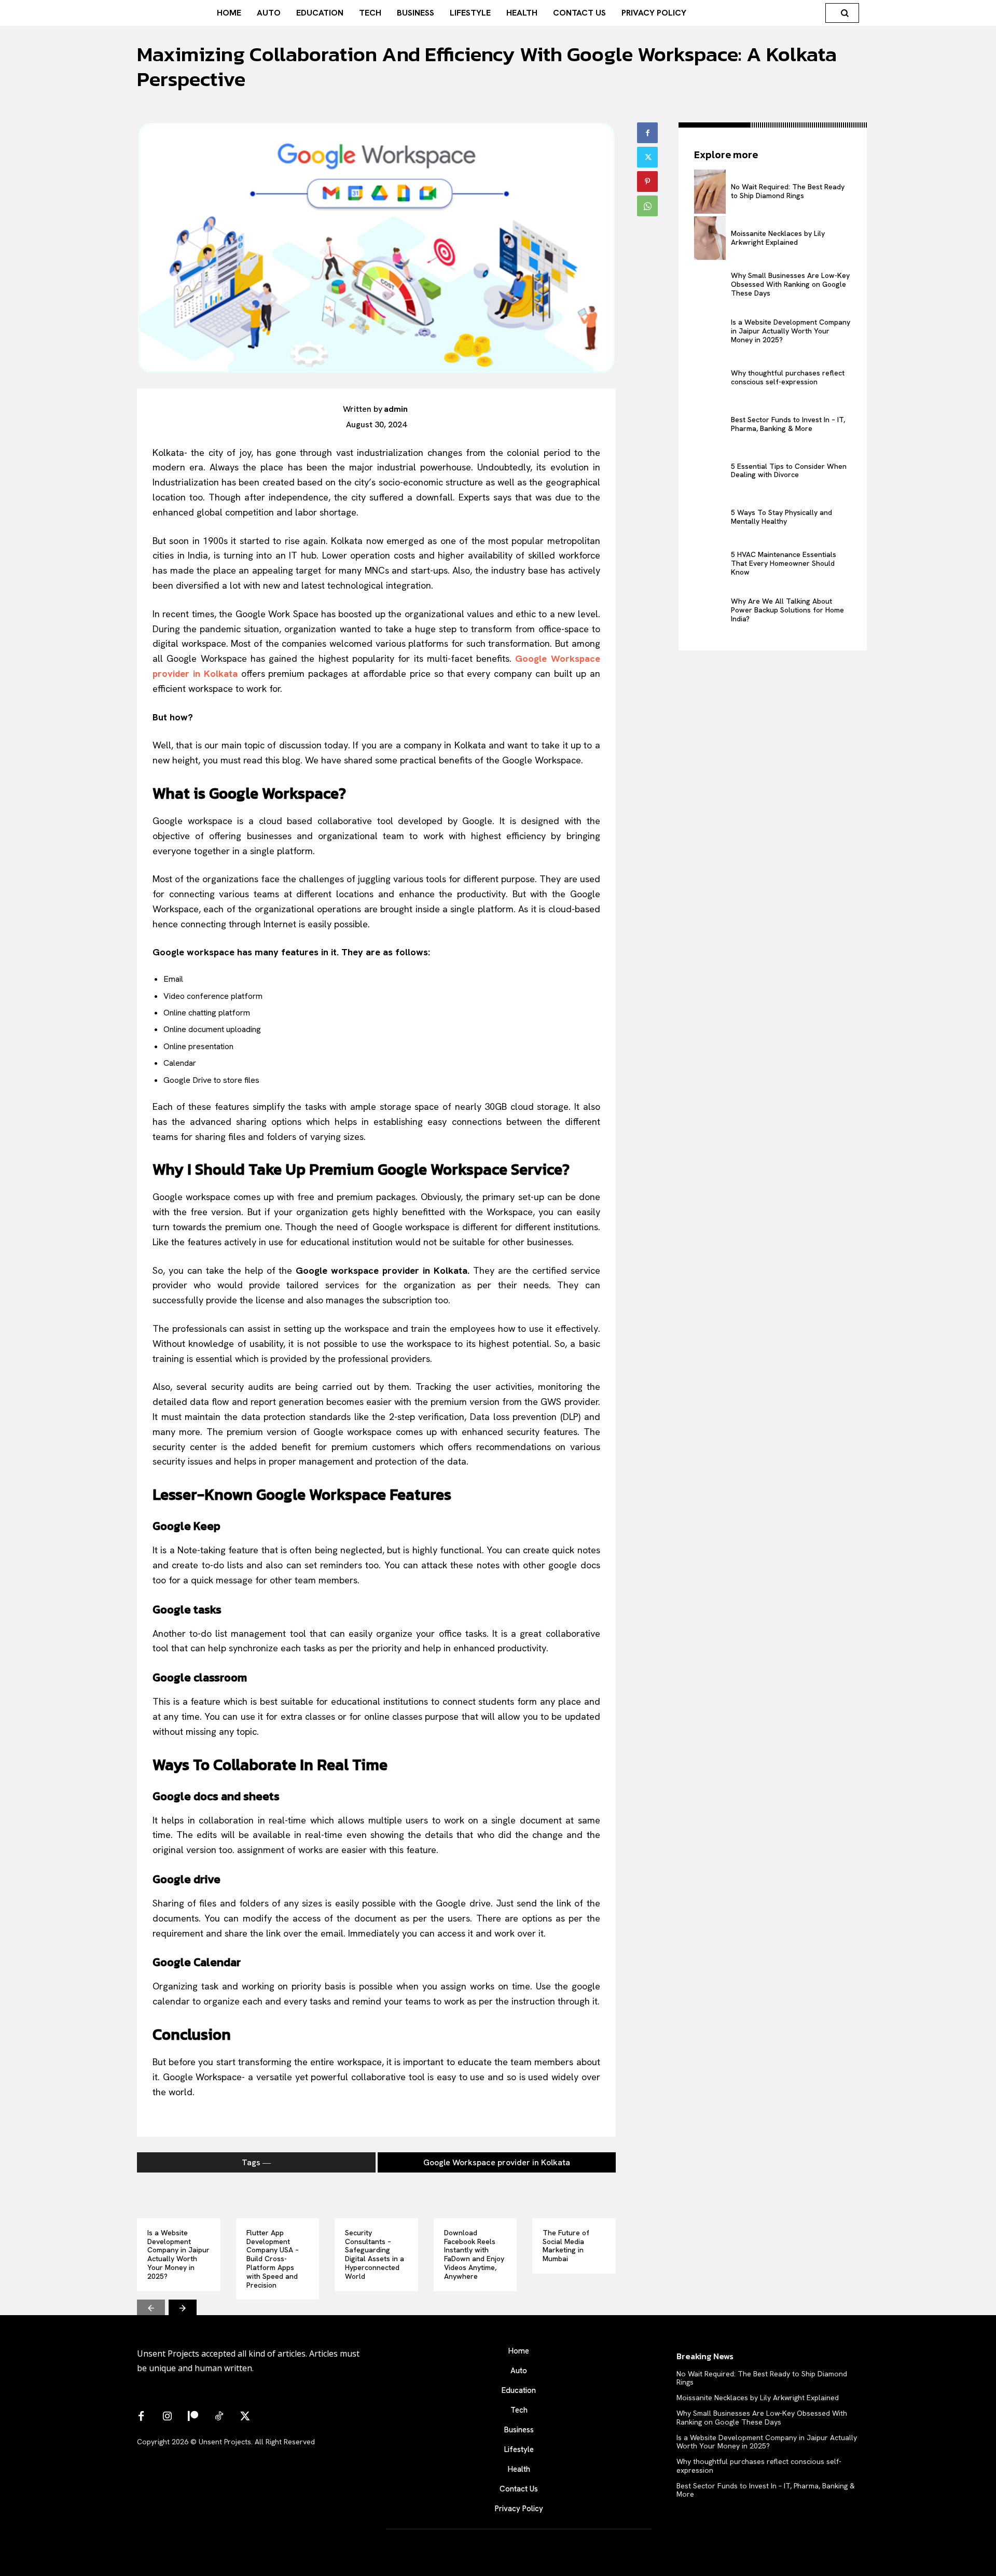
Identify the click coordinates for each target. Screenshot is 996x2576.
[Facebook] (647, 133)
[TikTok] (219, 2417)
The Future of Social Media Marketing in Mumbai (566, 2246)
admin (396, 409)
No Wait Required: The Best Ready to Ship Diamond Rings (788, 191)
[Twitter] (647, 157)
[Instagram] (167, 2417)
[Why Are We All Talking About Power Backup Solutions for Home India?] (710, 610)
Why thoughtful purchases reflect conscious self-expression (788, 377)
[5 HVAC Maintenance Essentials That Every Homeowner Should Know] (710, 563)
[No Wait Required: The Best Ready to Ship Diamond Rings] (710, 192)
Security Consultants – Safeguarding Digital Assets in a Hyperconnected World (375, 2254)
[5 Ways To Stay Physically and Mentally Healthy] (710, 517)
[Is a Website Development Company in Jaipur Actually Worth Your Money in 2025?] (179, 2197)
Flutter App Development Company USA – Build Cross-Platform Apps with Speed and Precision (273, 2259)
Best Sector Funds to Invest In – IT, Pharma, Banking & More (788, 424)
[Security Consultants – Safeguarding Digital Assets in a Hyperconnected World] (376, 2197)
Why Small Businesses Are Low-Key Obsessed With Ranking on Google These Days (790, 284)
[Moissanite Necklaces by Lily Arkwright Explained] (710, 238)
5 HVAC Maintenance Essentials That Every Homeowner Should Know (784, 563)
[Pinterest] (647, 182)
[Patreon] (193, 2417)
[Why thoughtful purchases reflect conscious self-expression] (710, 378)
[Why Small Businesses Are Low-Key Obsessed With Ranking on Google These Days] (710, 284)
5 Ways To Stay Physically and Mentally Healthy (781, 517)
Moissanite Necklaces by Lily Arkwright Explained (778, 238)
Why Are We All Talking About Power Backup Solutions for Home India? (787, 610)
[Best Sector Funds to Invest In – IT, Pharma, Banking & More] (710, 424)
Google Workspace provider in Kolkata (497, 2162)
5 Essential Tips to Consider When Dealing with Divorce (789, 471)
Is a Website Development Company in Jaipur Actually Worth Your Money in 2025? (178, 2254)
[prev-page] (151, 2307)
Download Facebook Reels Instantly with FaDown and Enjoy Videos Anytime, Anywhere (474, 2254)
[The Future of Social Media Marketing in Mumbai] (574, 2197)
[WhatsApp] (647, 206)
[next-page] (183, 2307)
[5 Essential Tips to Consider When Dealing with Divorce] (710, 471)
